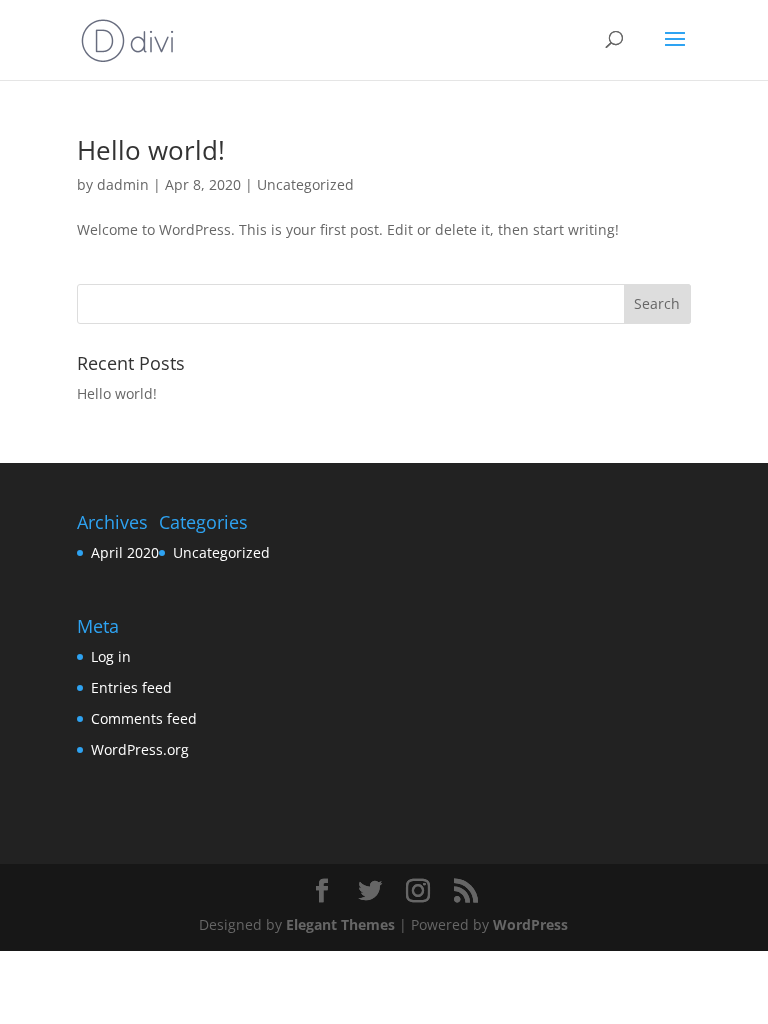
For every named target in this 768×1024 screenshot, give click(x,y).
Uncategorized (305, 184)
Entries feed (131, 687)
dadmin (123, 184)
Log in (111, 656)
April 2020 (125, 552)
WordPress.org (140, 749)
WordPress (530, 924)
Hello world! (151, 150)
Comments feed (144, 718)
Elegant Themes (340, 924)
